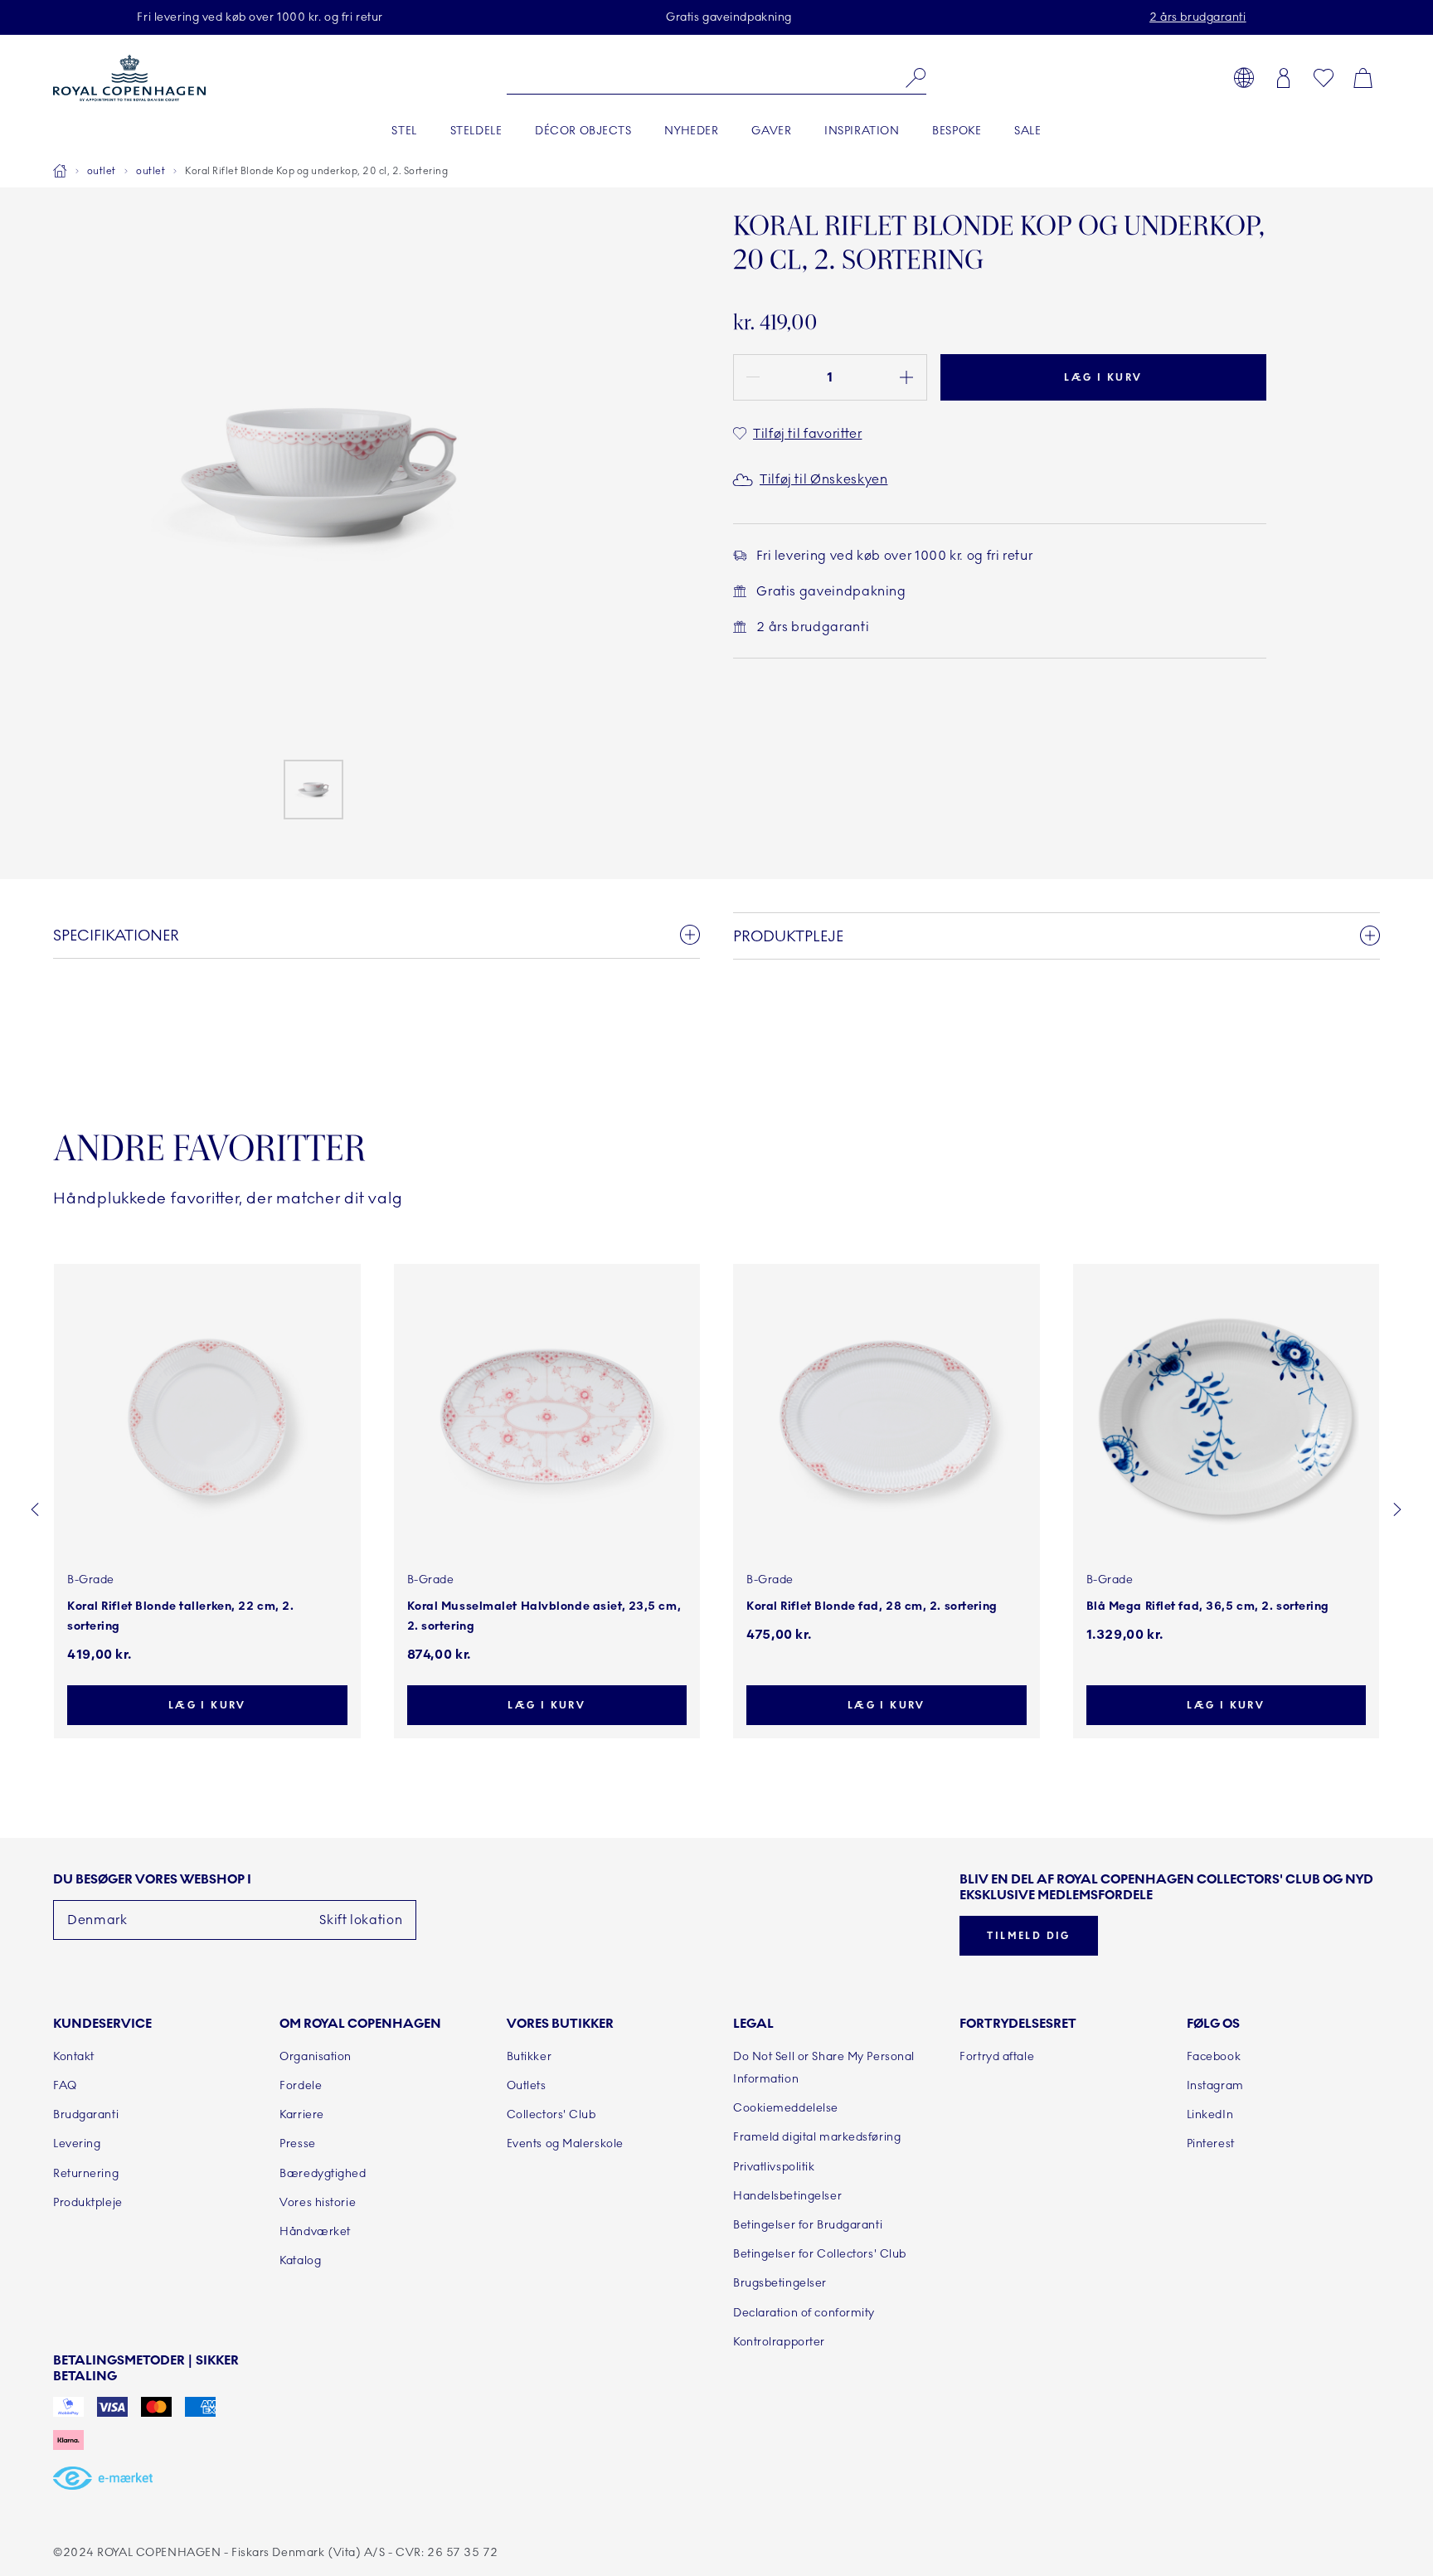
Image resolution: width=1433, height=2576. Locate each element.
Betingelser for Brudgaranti (808, 2225)
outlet (102, 171)
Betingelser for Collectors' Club (820, 2254)
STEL (404, 131)
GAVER (771, 131)
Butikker (529, 2056)
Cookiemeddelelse (786, 2108)
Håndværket (315, 2231)
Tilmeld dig (1028, 1936)
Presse (297, 2143)
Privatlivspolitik (774, 2167)
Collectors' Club (551, 2114)
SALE (1027, 131)
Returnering (86, 2173)
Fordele (301, 2085)
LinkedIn (1210, 2114)
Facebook (1214, 2056)
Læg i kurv (1103, 377)
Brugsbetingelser (780, 2283)
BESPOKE (957, 131)
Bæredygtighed (323, 2173)
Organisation (316, 2056)
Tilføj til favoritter (807, 434)
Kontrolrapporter (779, 2342)
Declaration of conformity (804, 2313)
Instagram (1215, 2085)
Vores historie (318, 2202)
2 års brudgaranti (1198, 17)
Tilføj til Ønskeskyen (823, 479)
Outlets (527, 2085)
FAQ (65, 2085)
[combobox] (717, 78)
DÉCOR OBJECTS (583, 131)
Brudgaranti (86, 2114)
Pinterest (1211, 2143)
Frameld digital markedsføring (817, 2137)
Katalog (300, 2260)
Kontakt (74, 2056)
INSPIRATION (862, 131)
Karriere (301, 2114)
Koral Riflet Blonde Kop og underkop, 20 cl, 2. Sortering (316, 171)
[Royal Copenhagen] (129, 78)
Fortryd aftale (997, 2056)
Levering (77, 2143)
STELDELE (476, 131)
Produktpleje (88, 2202)
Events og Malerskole (565, 2143)
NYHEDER (691, 131)
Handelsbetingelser (787, 2196)
